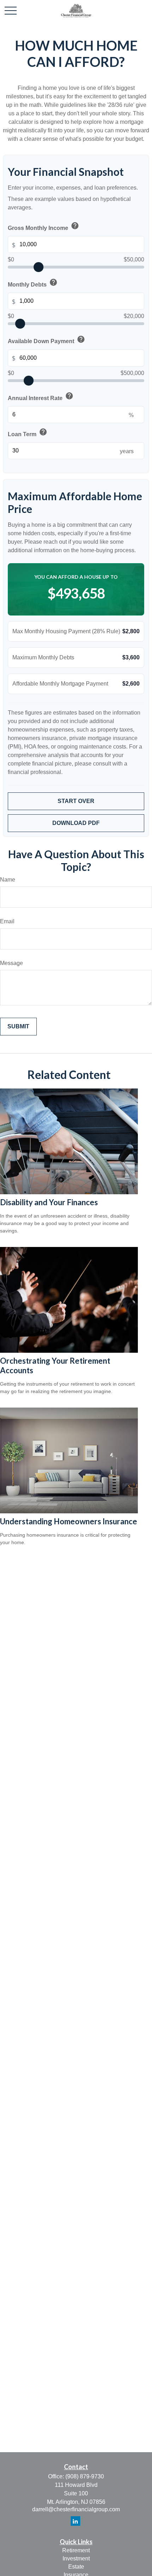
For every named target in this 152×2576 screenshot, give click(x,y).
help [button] (75, 226)
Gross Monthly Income (43, 226)
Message (11, 963)
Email (7, 921)
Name (8, 880)
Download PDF (76, 823)
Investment (76, 2558)
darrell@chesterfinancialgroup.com (76, 2509)
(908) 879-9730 (85, 2476)
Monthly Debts (33, 283)
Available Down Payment (46, 340)
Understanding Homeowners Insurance (69, 1521)
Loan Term (28, 433)
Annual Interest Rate (41, 397)
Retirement (76, 2550)
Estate (76, 2567)
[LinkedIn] (75, 2521)
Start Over (76, 801)
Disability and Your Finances (49, 1202)
